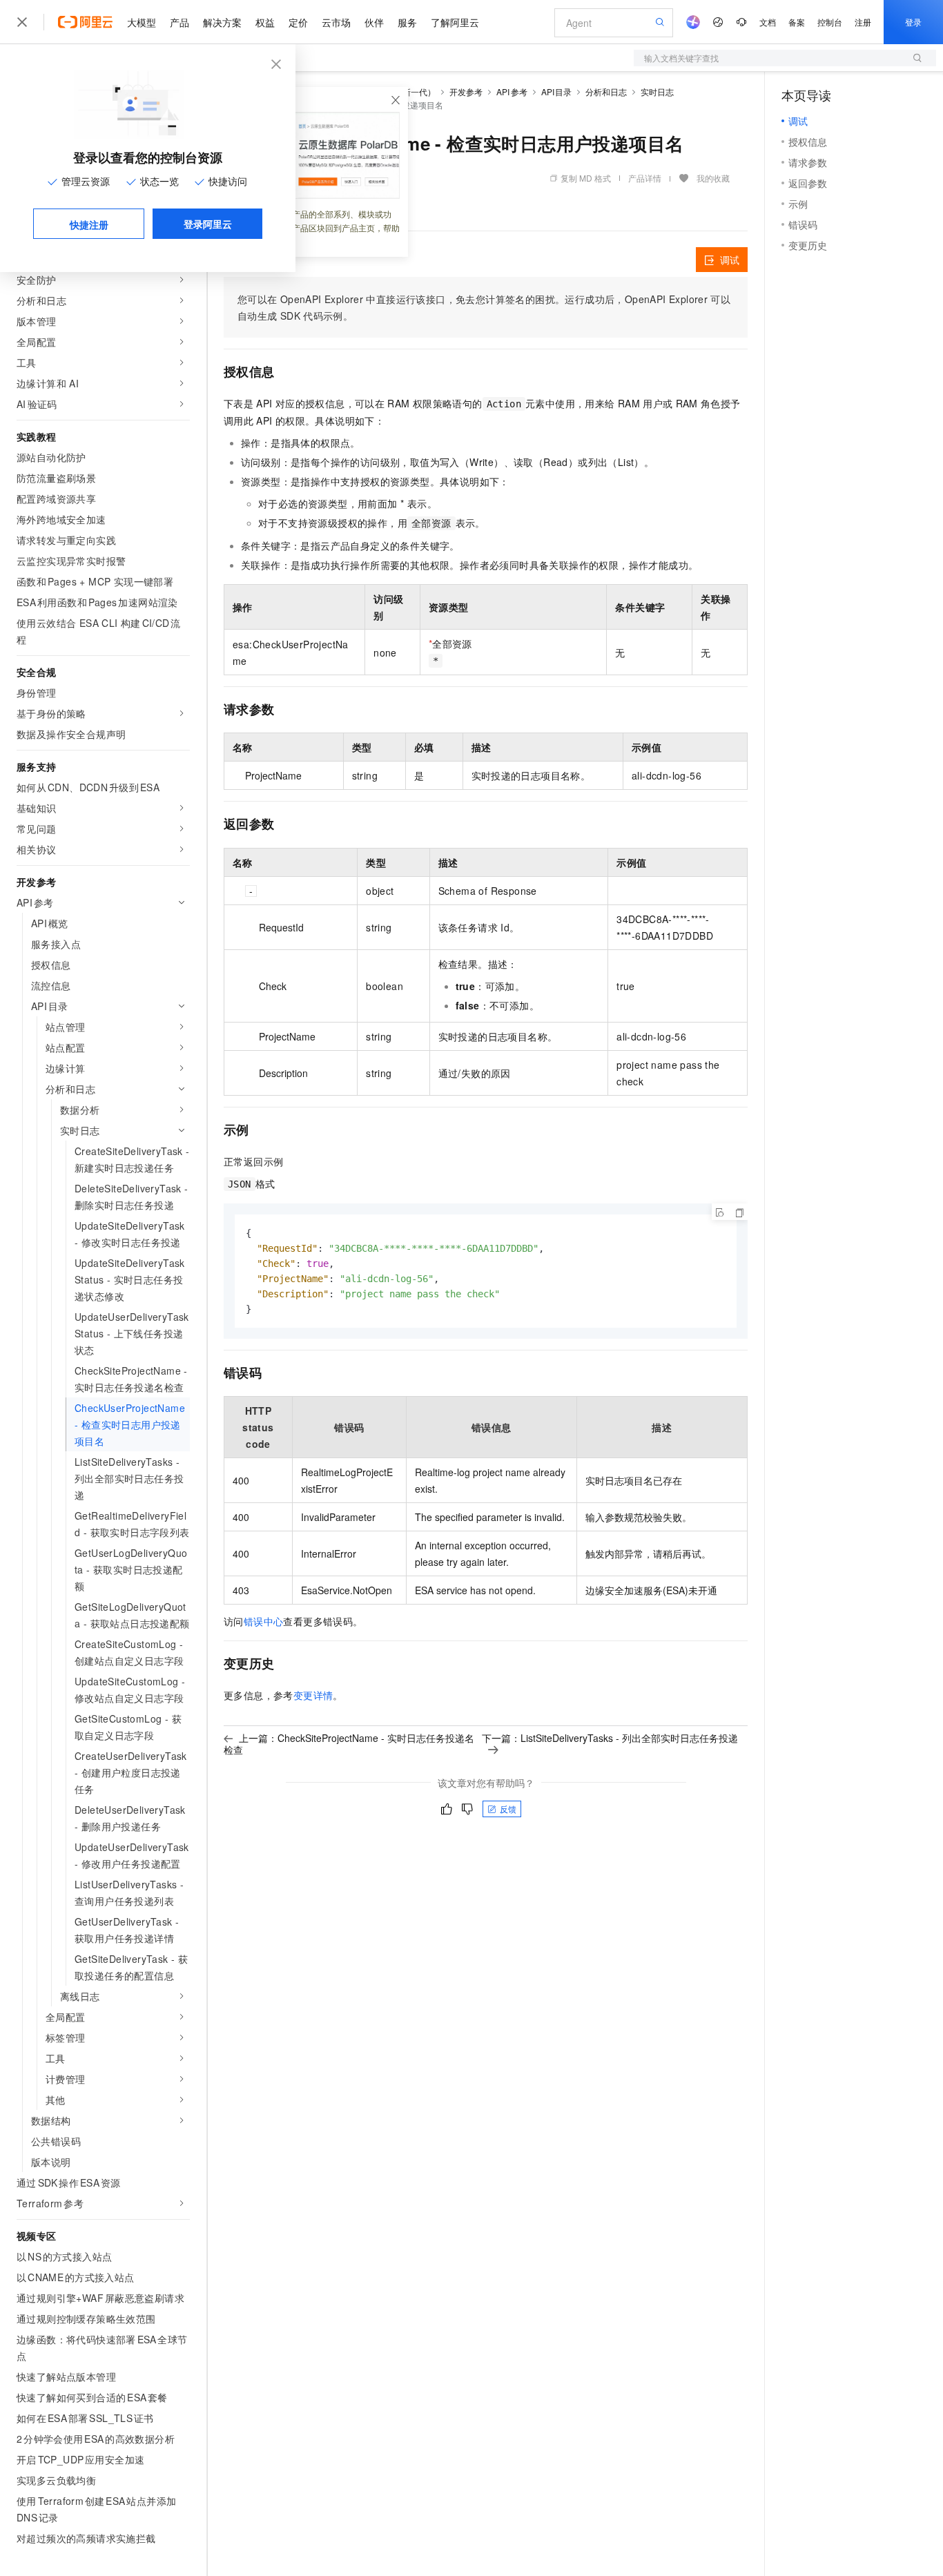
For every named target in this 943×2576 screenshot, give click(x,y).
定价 (298, 22)
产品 (179, 22)
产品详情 (645, 178)
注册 (863, 22)
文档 (768, 22)
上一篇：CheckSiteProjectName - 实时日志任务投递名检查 (349, 1744)
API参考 (512, 91)
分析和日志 (606, 91)
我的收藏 (713, 178)
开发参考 (466, 91)
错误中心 (264, 1621)
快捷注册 (89, 224)
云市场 (336, 22)
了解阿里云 (455, 22)
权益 (265, 22)
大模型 (142, 22)
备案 (797, 22)
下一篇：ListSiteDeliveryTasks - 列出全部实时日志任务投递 (610, 1738)
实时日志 (657, 91)
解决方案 (222, 22)
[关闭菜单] (22, 22)
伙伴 (374, 22)
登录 (913, 22)
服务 (407, 22)
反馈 (508, 1809)
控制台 (830, 22)
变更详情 (313, 1695)
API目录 (557, 91)
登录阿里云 (208, 224)
